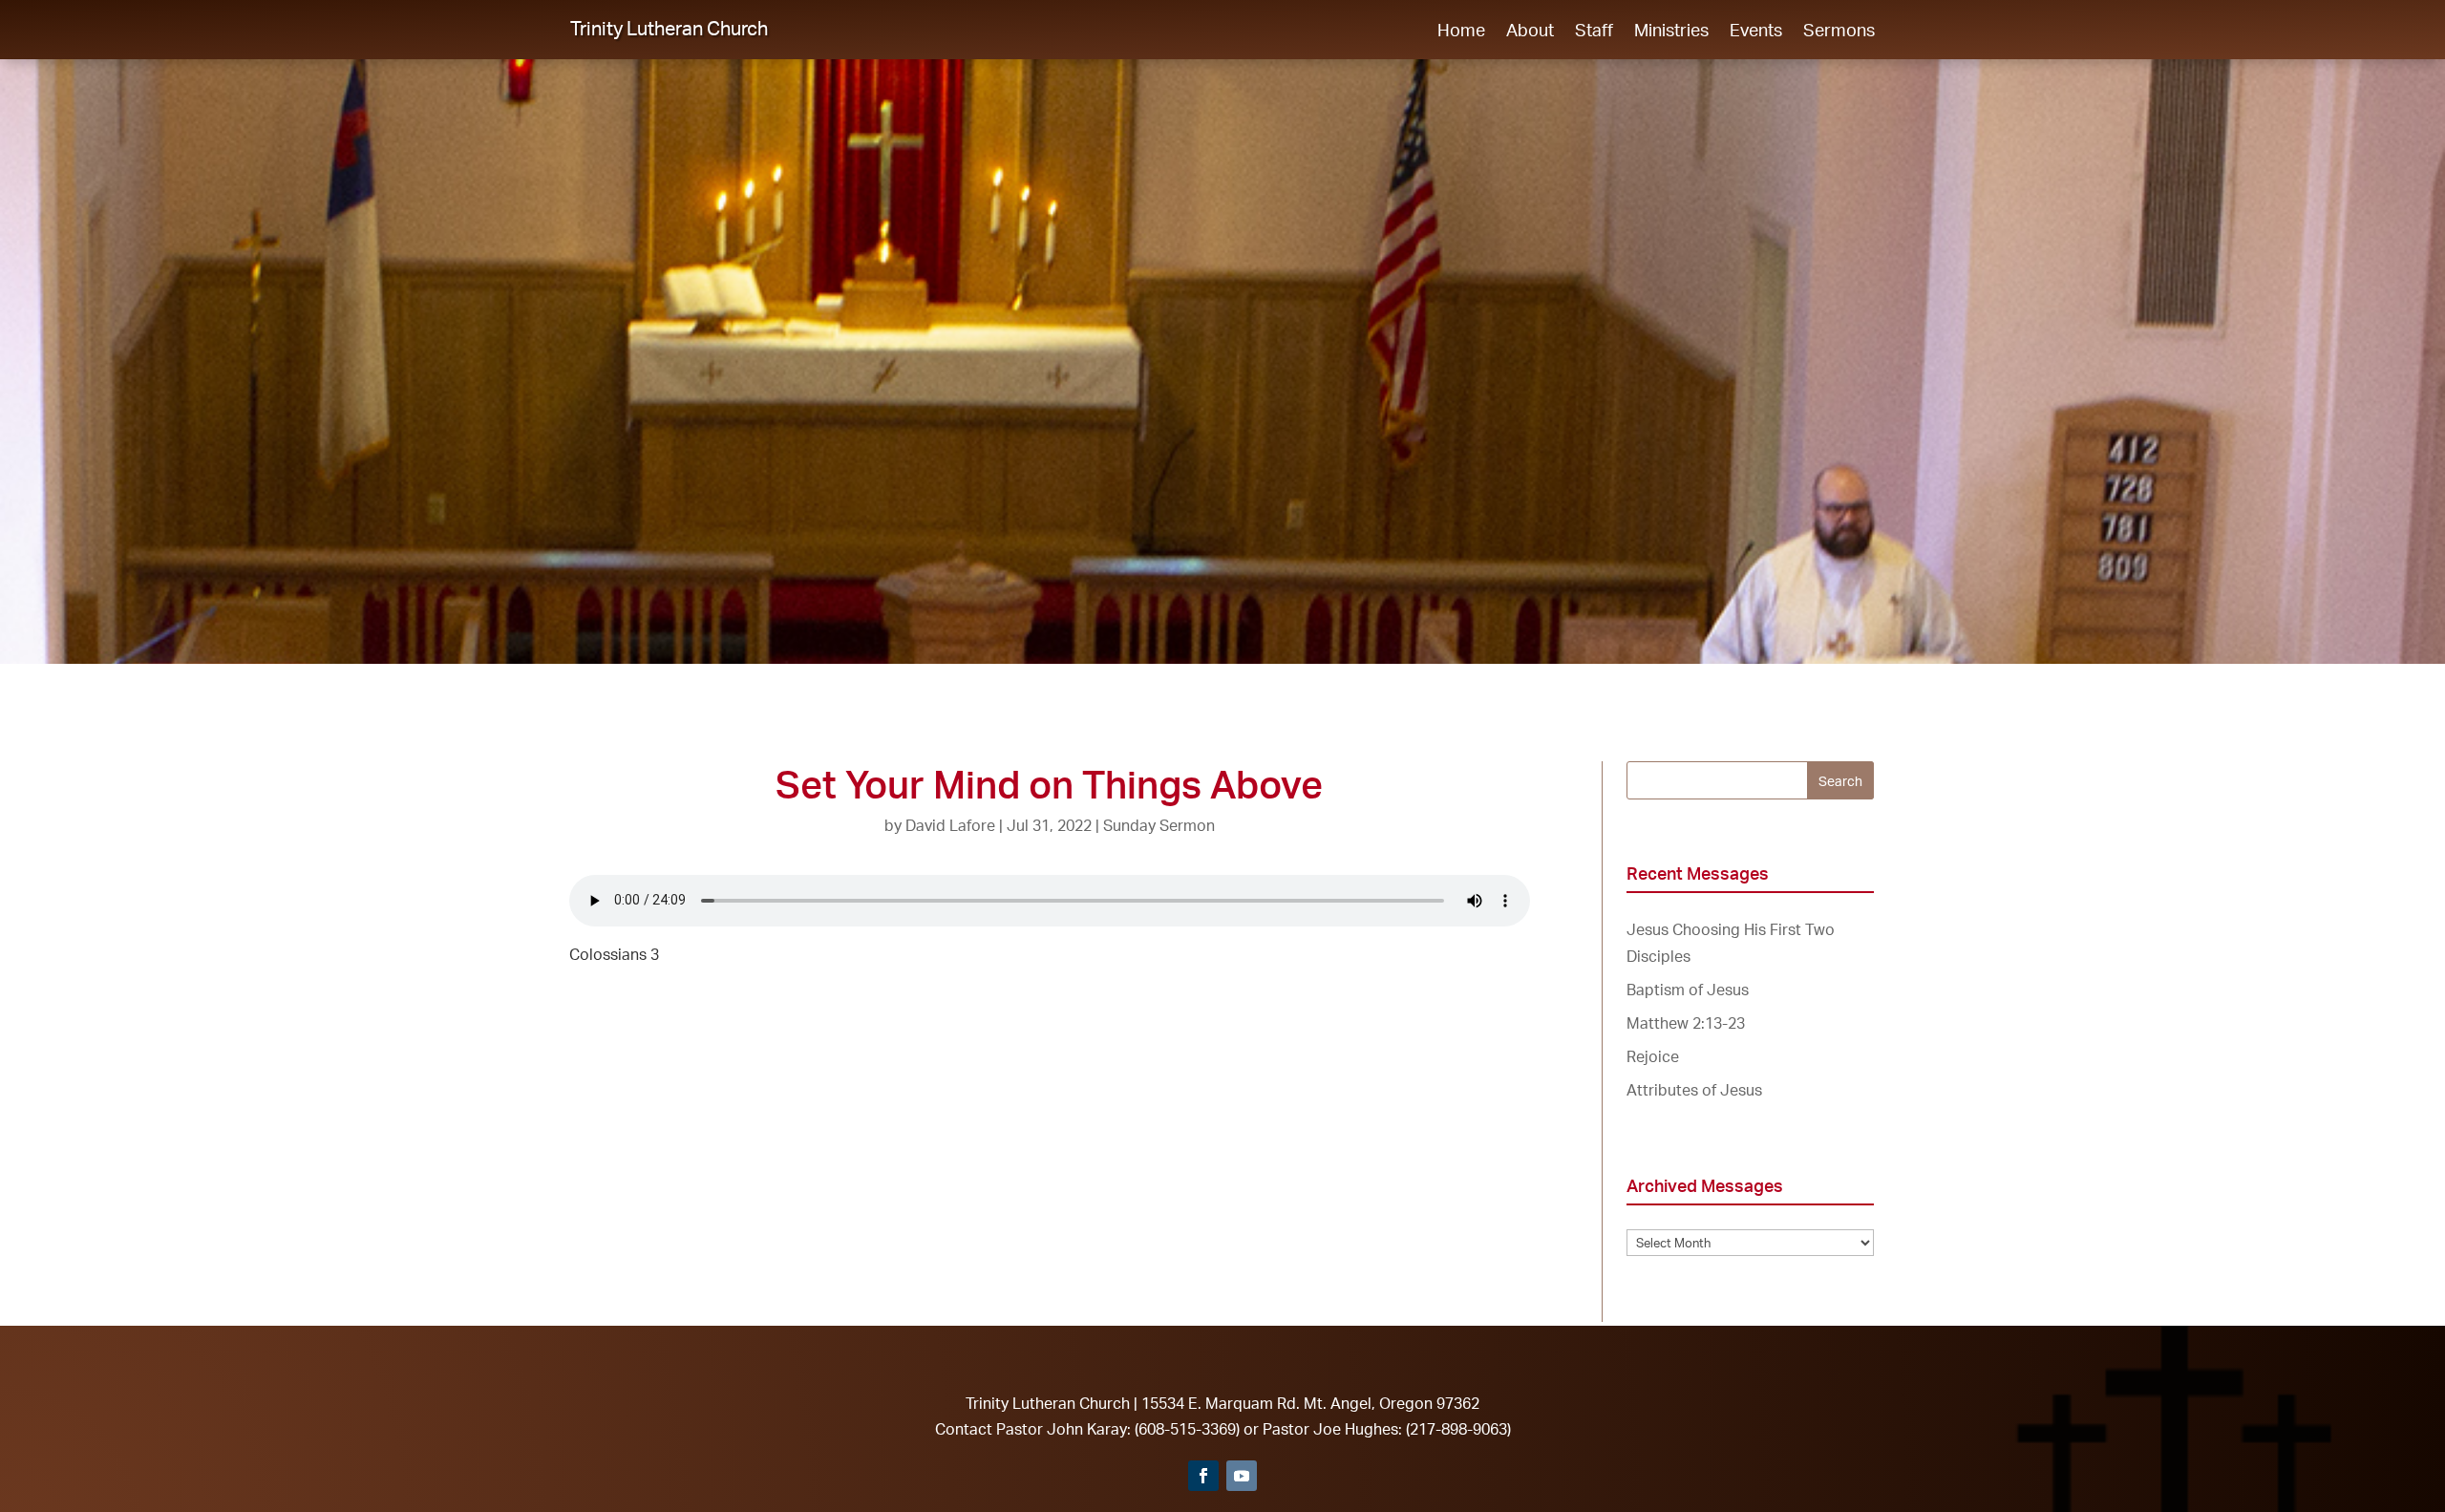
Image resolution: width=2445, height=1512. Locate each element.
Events (1756, 32)
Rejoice (1653, 1056)
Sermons (1839, 32)
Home (1461, 32)
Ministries (1671, 32)
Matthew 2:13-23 (1686, 1023)
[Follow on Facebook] (1203, 1476)
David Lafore (950, 825)
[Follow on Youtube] (1242, 1476)
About (1530, 32)
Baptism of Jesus (1688, 990)
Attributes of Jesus (1694, 1090)
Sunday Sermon (1159, 825)
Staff (1594, 32)
